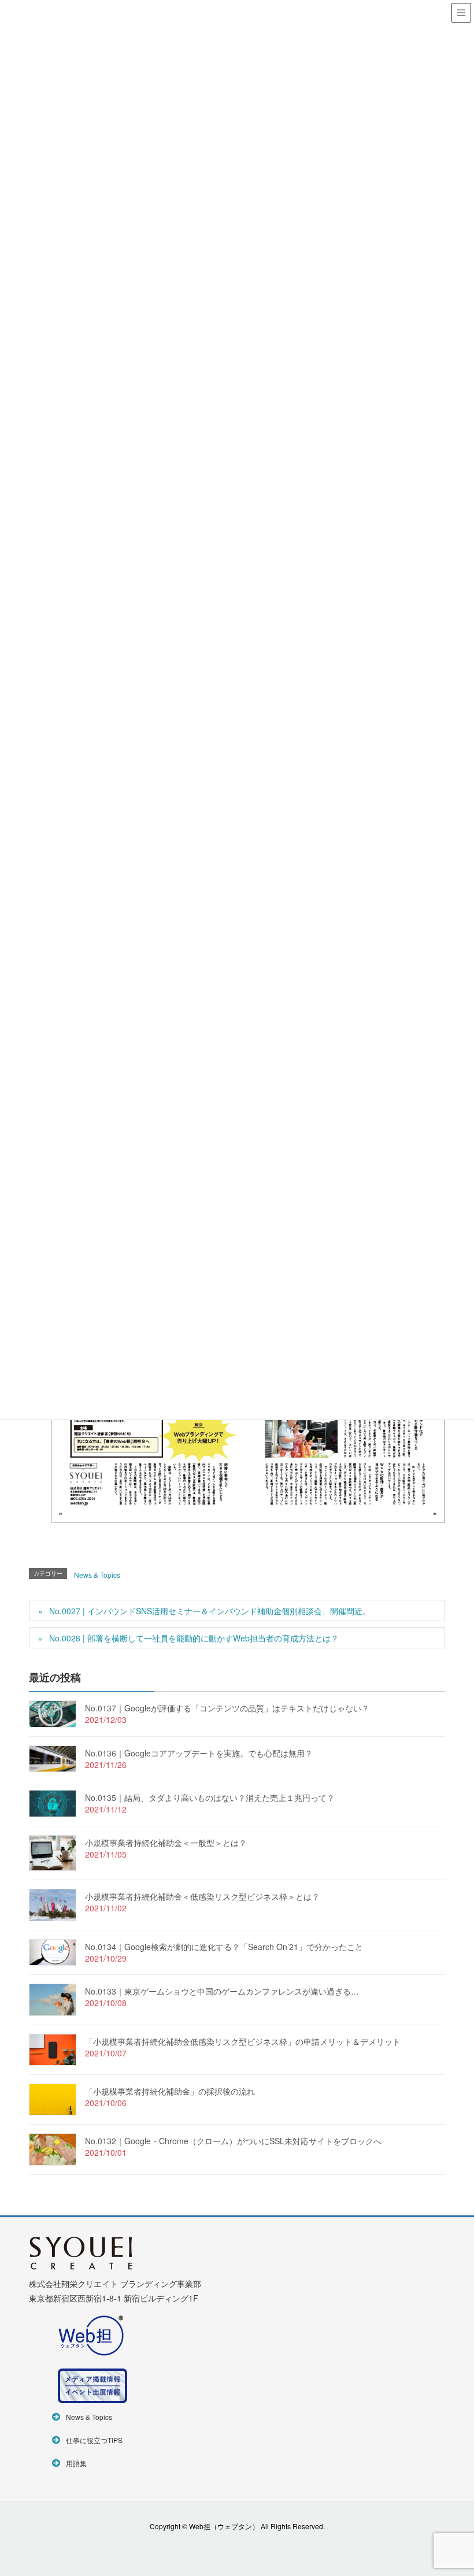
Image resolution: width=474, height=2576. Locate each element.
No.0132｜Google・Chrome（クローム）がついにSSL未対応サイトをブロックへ (233, 2141)
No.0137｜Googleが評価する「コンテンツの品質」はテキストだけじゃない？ (227, 1708)
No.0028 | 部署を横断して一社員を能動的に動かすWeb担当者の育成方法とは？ (194, 1638)
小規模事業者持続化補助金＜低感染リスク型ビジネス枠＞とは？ (202, 1896)
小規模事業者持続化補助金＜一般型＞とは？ (166, 1843)
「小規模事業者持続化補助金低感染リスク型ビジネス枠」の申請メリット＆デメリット (243, 2041)
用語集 (76, 2463)
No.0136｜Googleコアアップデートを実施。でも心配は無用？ (199, 1753)
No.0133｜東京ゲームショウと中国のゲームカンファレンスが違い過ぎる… (222, 1991)
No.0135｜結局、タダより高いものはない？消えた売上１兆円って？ (210, 1797)
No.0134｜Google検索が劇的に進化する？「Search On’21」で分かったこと (224, 1947)
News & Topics (97, 1575)
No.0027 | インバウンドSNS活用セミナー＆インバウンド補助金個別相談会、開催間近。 (210, 1611)
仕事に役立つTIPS (94, 2440)
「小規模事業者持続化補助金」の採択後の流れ (170, 2091)
